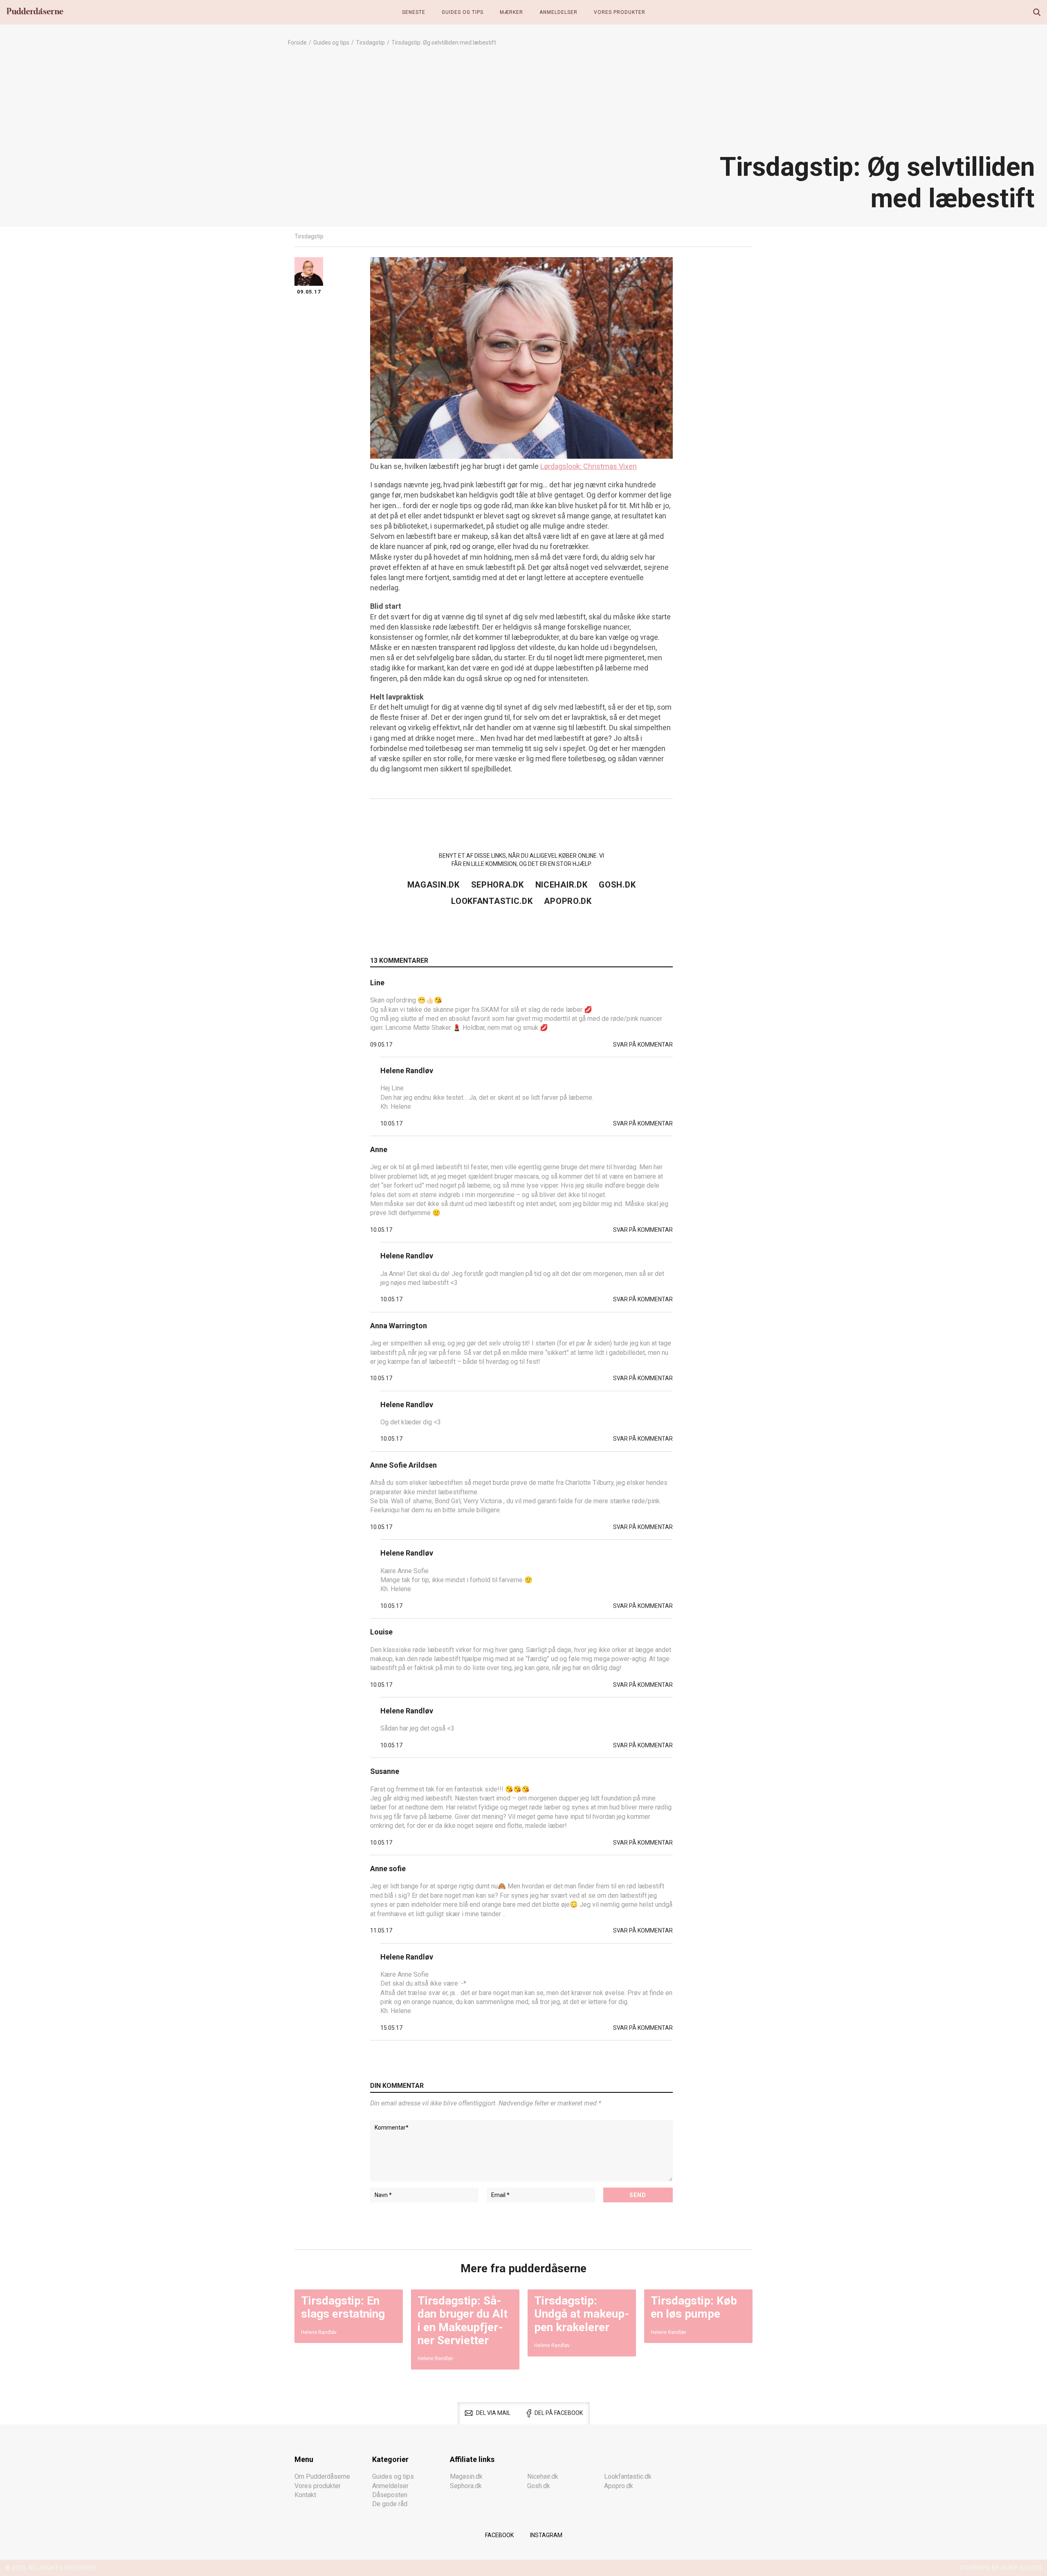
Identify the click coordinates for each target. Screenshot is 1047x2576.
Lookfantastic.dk (492, 901)
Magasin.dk (434, 885)
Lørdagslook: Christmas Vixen (589, 466)
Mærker (511, 12)
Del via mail (493, 2413)
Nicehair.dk (562, 885)
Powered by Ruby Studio (1001, 2568)
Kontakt (305, 2495)
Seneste (414, 12)
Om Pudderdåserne (322, 2476)
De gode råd (390, 2504)
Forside (297, 43)
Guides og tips (463, 12)
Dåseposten (390, 2495)
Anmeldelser (558, 12)
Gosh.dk (617, 885)
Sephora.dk (498, 885)
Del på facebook (559, 2413)
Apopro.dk (568, 901)
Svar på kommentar (643, 1045)
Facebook (499, 2535)
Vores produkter (620, 12)
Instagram (546, 2535)
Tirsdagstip (370, 43)
